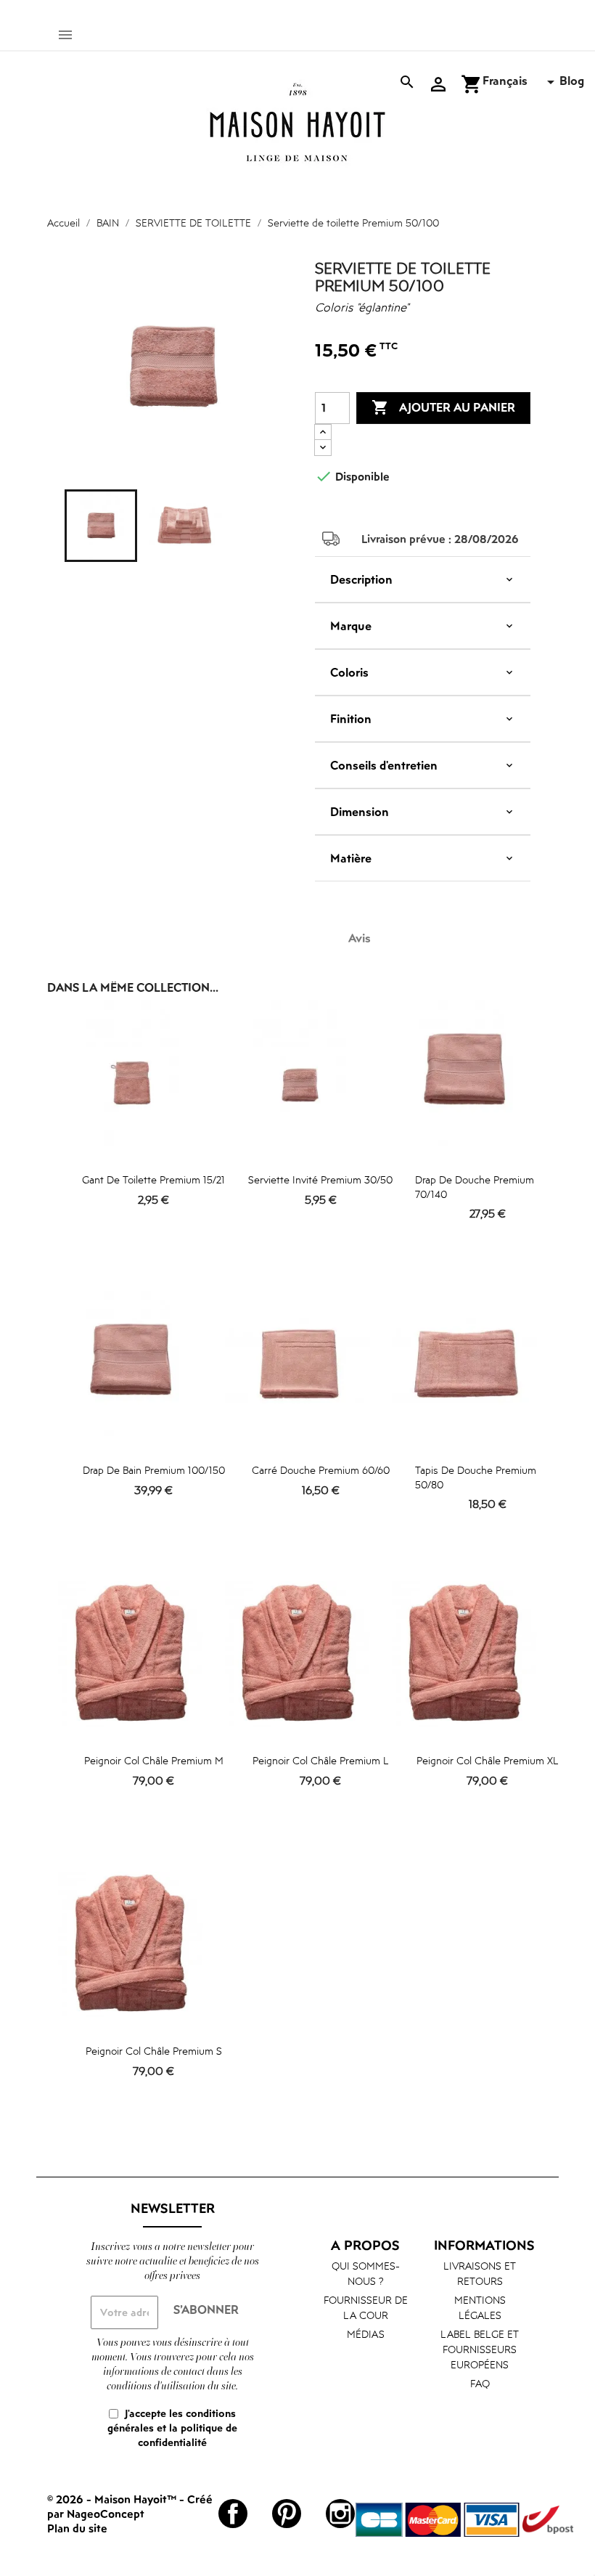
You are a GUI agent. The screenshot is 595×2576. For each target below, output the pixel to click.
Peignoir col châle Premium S (154, 2051)
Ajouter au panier (443, 407)
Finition (351, 719)
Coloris (349, 672)
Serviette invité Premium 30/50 (320, 1179)
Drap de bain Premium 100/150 (154, 1470)
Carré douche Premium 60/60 (321, 1470)
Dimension (360, 812)
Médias (366, 2334)
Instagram (340, 2514)
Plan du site (77, 2528)
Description (361, 579)
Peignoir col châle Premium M (154, 1760)
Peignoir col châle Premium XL (488, 1760)
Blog (572, 81)
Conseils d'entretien (384, 765)
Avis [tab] (360, 938)
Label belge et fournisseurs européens (480, 2349)
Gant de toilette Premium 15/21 (153, 1179)
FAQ (480, 2383)
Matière (351, 858)
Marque (351, 626)
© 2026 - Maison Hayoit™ (113, 2499)
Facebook (233, 2514)
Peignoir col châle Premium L (321, 1760)
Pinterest (287, 2514)
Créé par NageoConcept (130, 2506)
